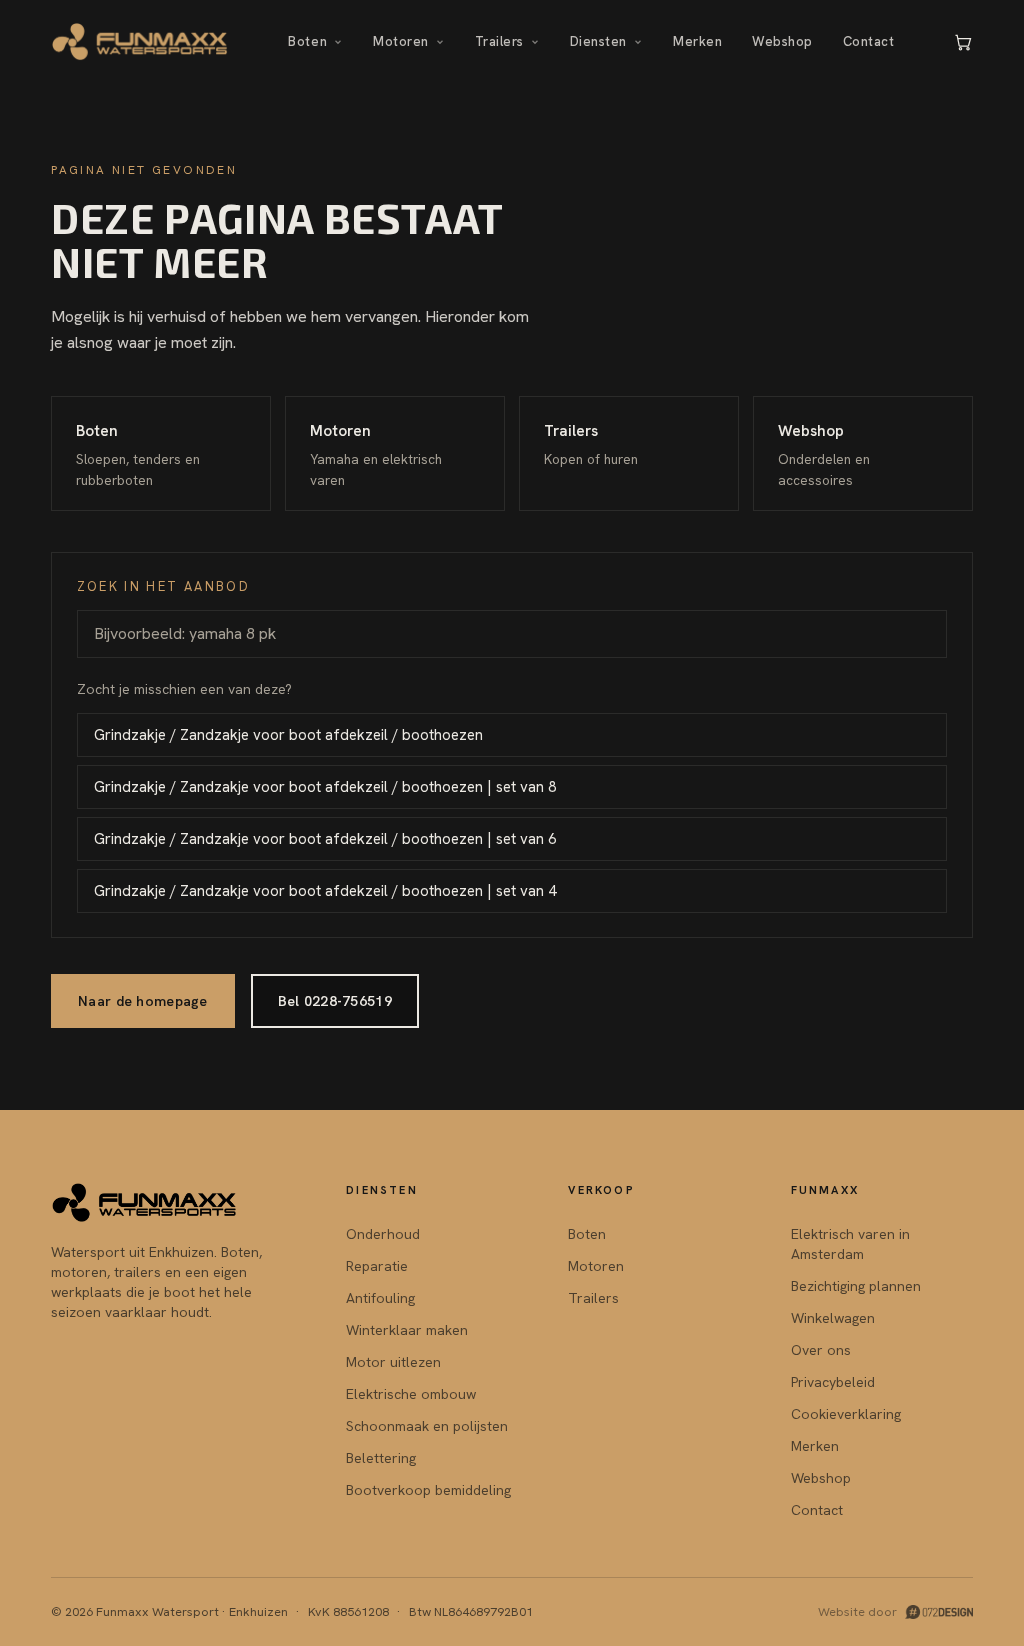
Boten (307, 41)
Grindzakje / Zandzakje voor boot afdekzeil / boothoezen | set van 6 (325, 839)
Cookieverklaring (846, 1414)
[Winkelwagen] (963, 42)
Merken (697, 41)
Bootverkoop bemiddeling (428, 1490)
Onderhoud (383, 1234)
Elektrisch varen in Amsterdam (850, 1244)
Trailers (499, 41)
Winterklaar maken (407, 1330)
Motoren (401, 41)
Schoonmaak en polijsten (427, 1426)
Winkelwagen (833, 1318)
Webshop (782, 41)
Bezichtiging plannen (856, 1286)
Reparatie (377, 1266)
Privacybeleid (833, 1382)
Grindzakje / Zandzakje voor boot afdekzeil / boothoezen (288, 735)
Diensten (598, 41)
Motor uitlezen (393, 1362)
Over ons (821, 1350)
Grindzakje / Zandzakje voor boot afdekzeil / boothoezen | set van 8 (325, 787)
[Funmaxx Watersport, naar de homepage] (140, 42)
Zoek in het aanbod (163, 586)
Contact (869, 41)
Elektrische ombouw (411, 1394)
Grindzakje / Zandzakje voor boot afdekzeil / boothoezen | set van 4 (325, 891)
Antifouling (380, 1298)
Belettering (381, 1458)
